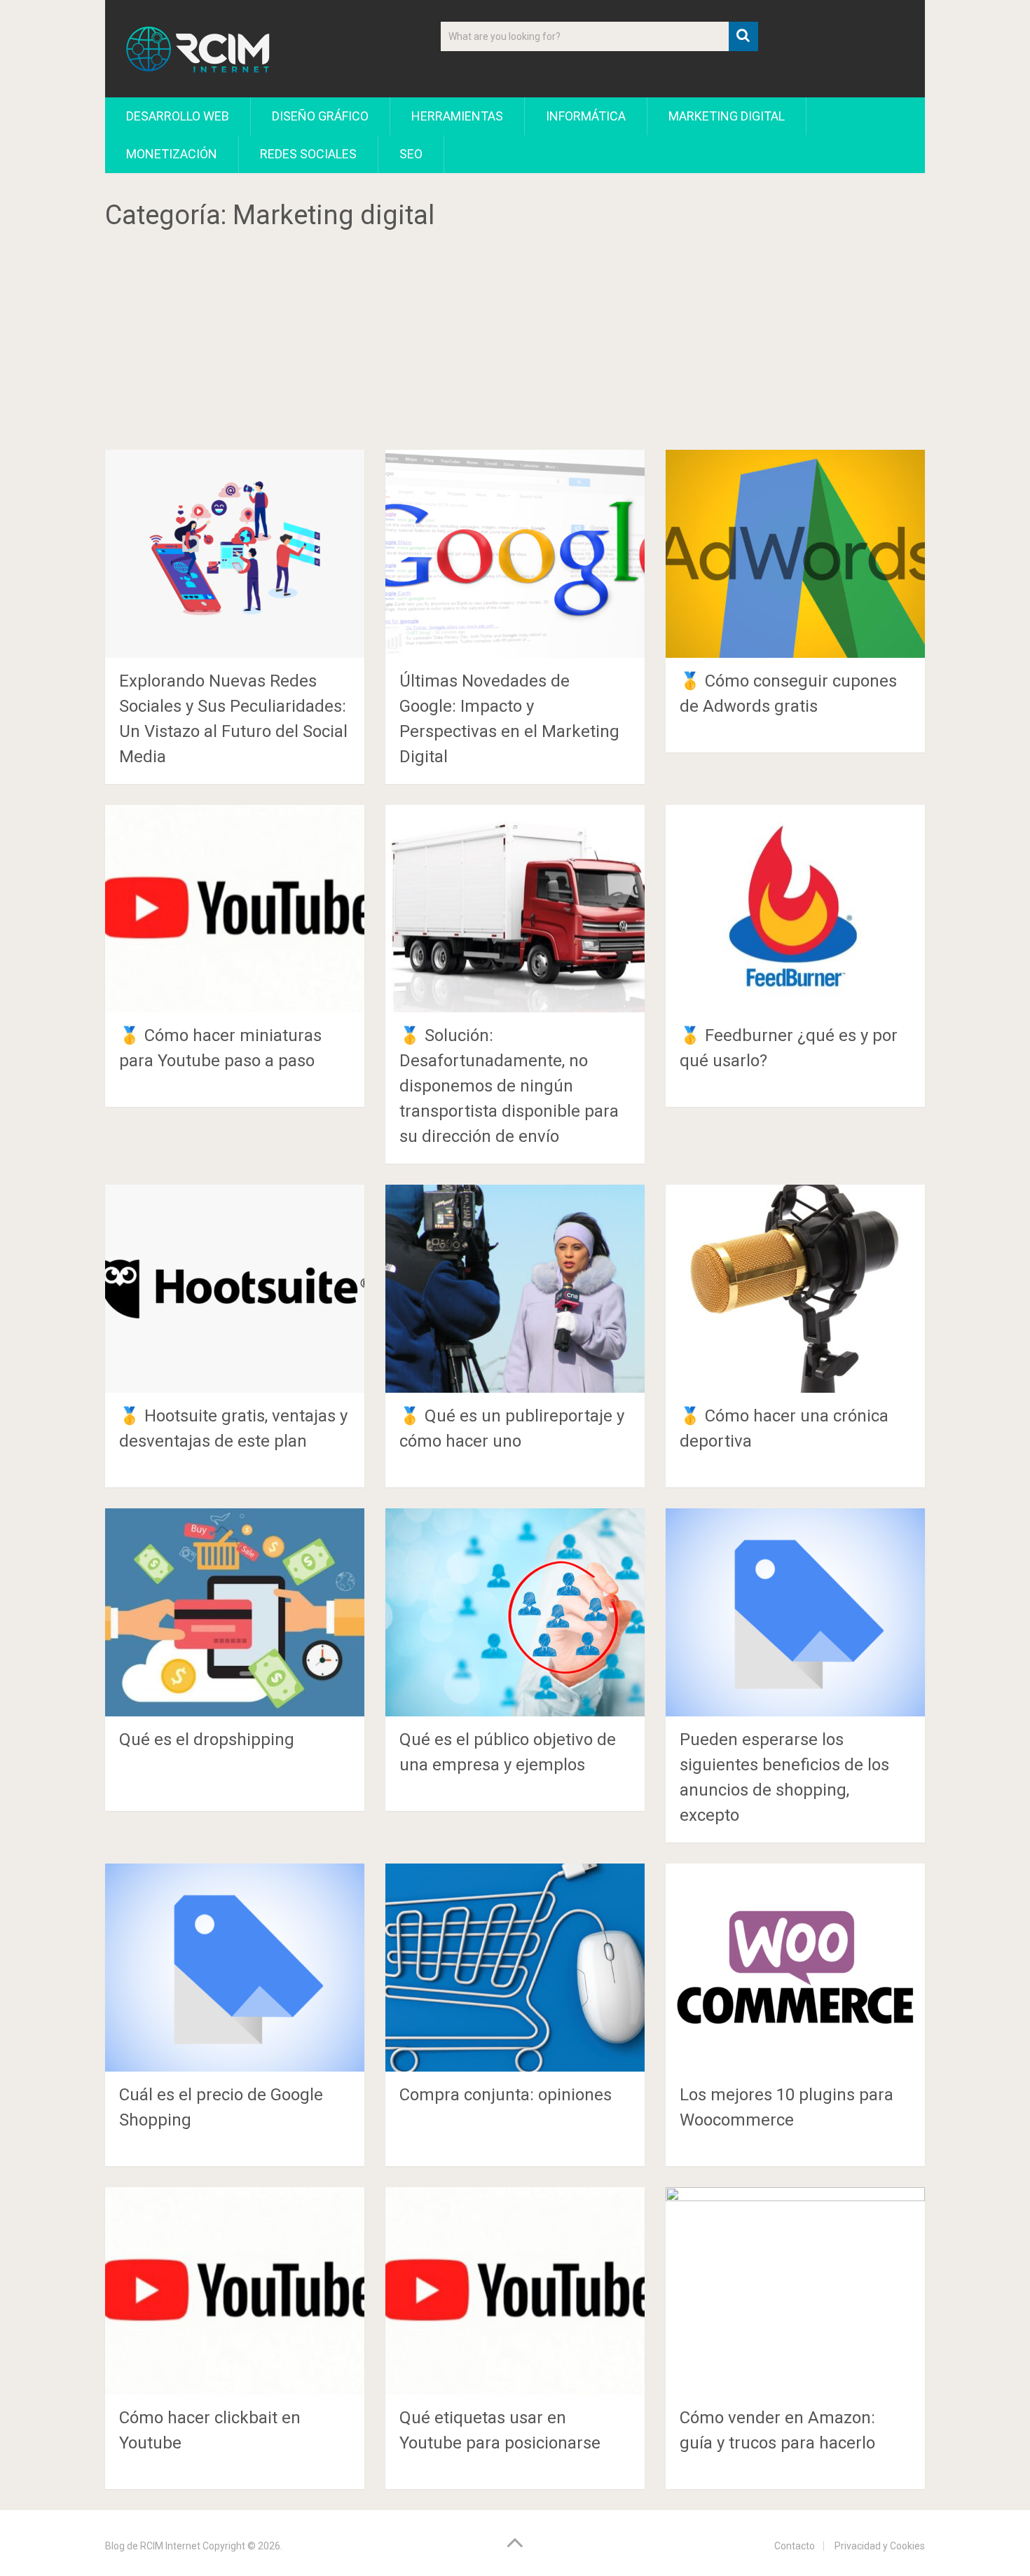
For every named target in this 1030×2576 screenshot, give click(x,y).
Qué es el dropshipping (207, 1740)
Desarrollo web (178, 116)
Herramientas (457, 116)
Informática (586, 116)
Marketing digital (727, 116)
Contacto (795, 2546)
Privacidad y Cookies (880, 2546)
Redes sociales (308, 154)
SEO (411, 154)
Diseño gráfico (320, 116)
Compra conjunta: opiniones (506, 2095)
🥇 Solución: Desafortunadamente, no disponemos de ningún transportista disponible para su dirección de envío (509, 1086)
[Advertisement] (515, 346)
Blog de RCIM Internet (153, 2546)
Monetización (172, 154)
